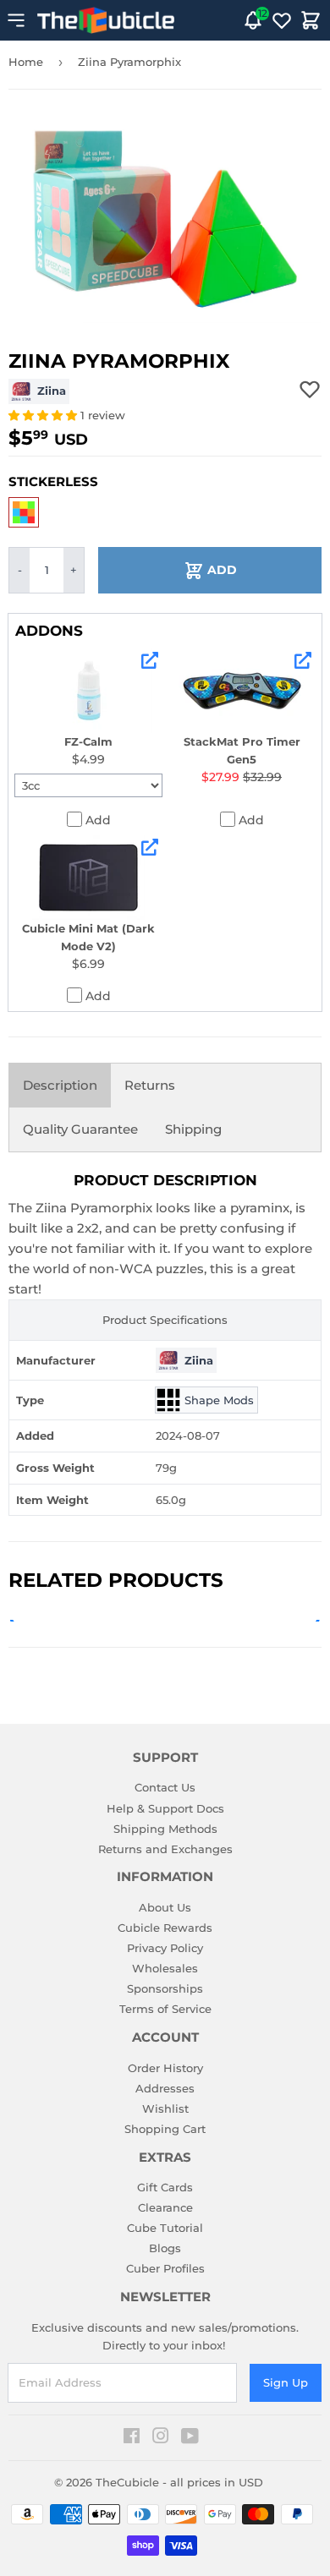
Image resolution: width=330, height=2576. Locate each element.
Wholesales (165, 1968)
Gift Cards (165, 2187)
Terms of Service (165, 2009)
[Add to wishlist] (310, 389)
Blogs (165, 2248)
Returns (150, 1085)
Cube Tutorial (165, 2228)
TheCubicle (127, 2482)
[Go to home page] (106, 20)
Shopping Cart (165, 2129)
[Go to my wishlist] (282, 20)
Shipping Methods (165, 1829)
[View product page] (150, 660)
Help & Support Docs (165, 1808)
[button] (44, 415)
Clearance (165, 2207)
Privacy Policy (165, 1948)
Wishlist (165, 2108)
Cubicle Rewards (165, 1928)
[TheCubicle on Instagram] (161, 2438)
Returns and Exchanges (165, 1849)
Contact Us (165, 1787)
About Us (165, 1907)
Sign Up (286, 2382)
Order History (165, 2068)
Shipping (193, 1129)
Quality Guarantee (80, 1129)
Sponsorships (165, 1988)
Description (60, 1085)
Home (26, 62)
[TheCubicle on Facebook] (132, 2438)
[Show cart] (311, 20)
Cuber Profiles (165, 2268)
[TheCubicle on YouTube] (190, 2438)
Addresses (165, 2088)
